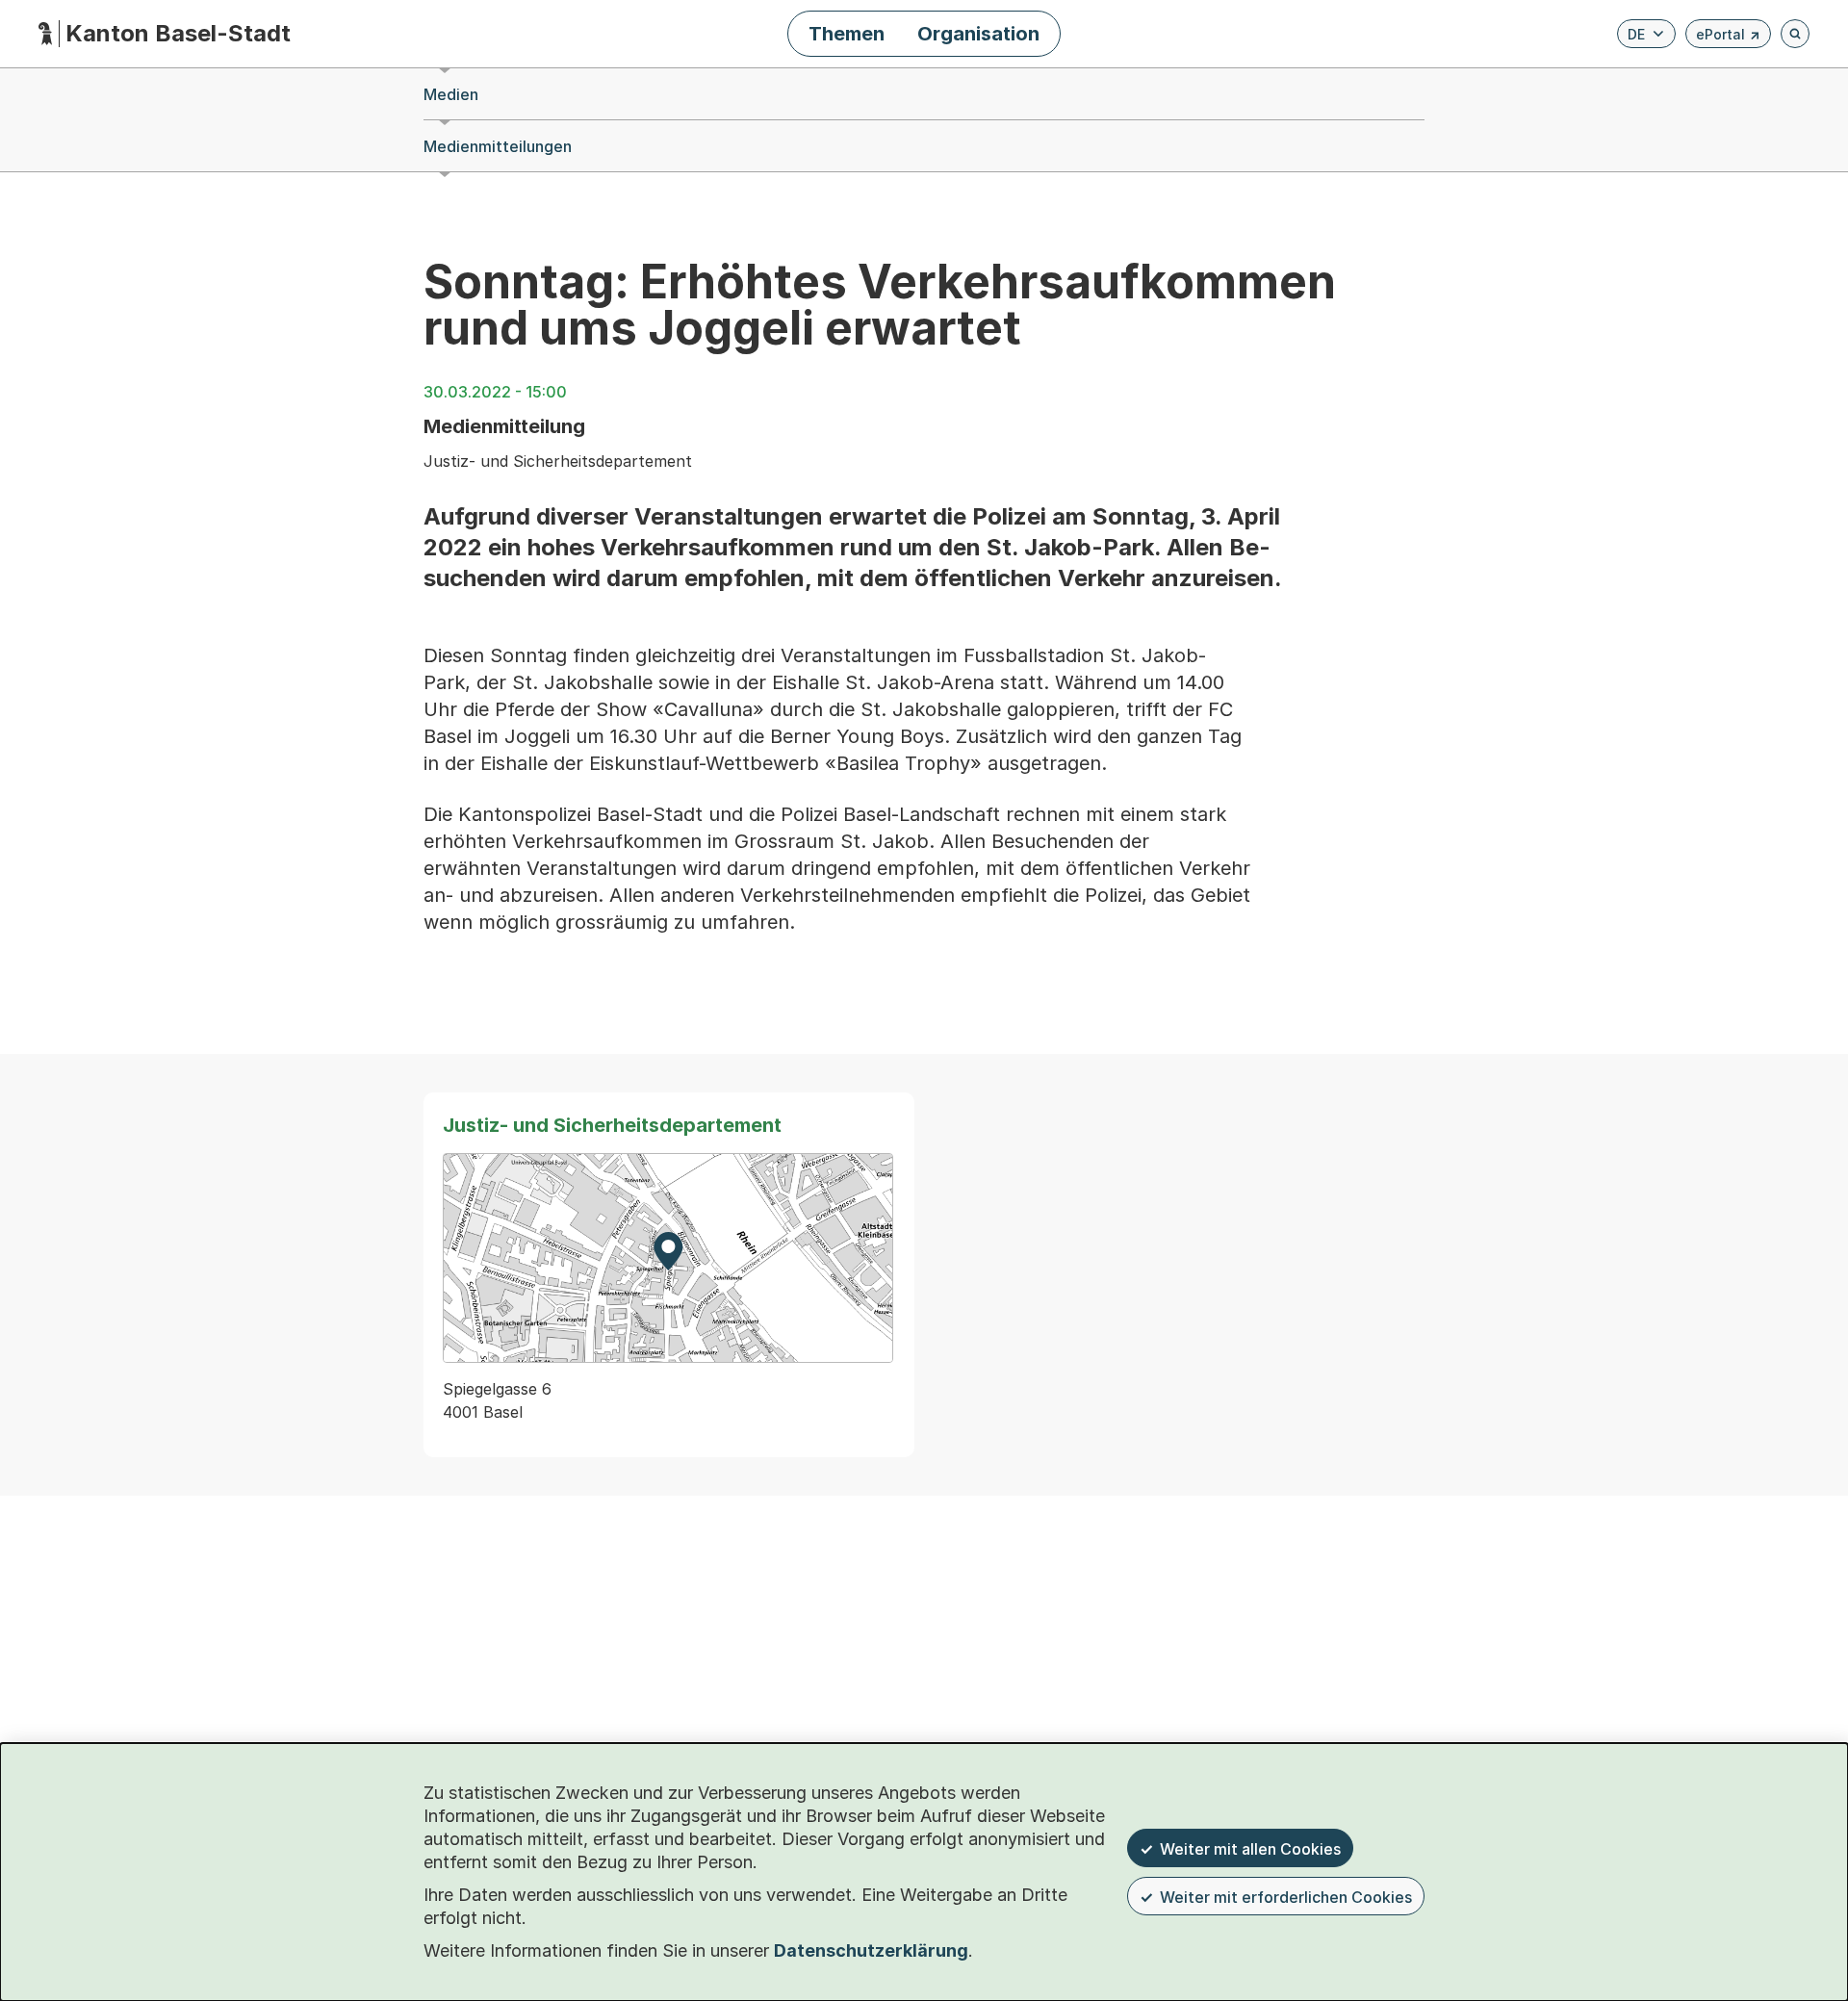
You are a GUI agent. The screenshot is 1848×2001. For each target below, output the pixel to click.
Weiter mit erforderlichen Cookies (1286, 1897)
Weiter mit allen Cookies (1250, 1849)
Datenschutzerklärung (871, 1950)
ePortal (1728, 37)
